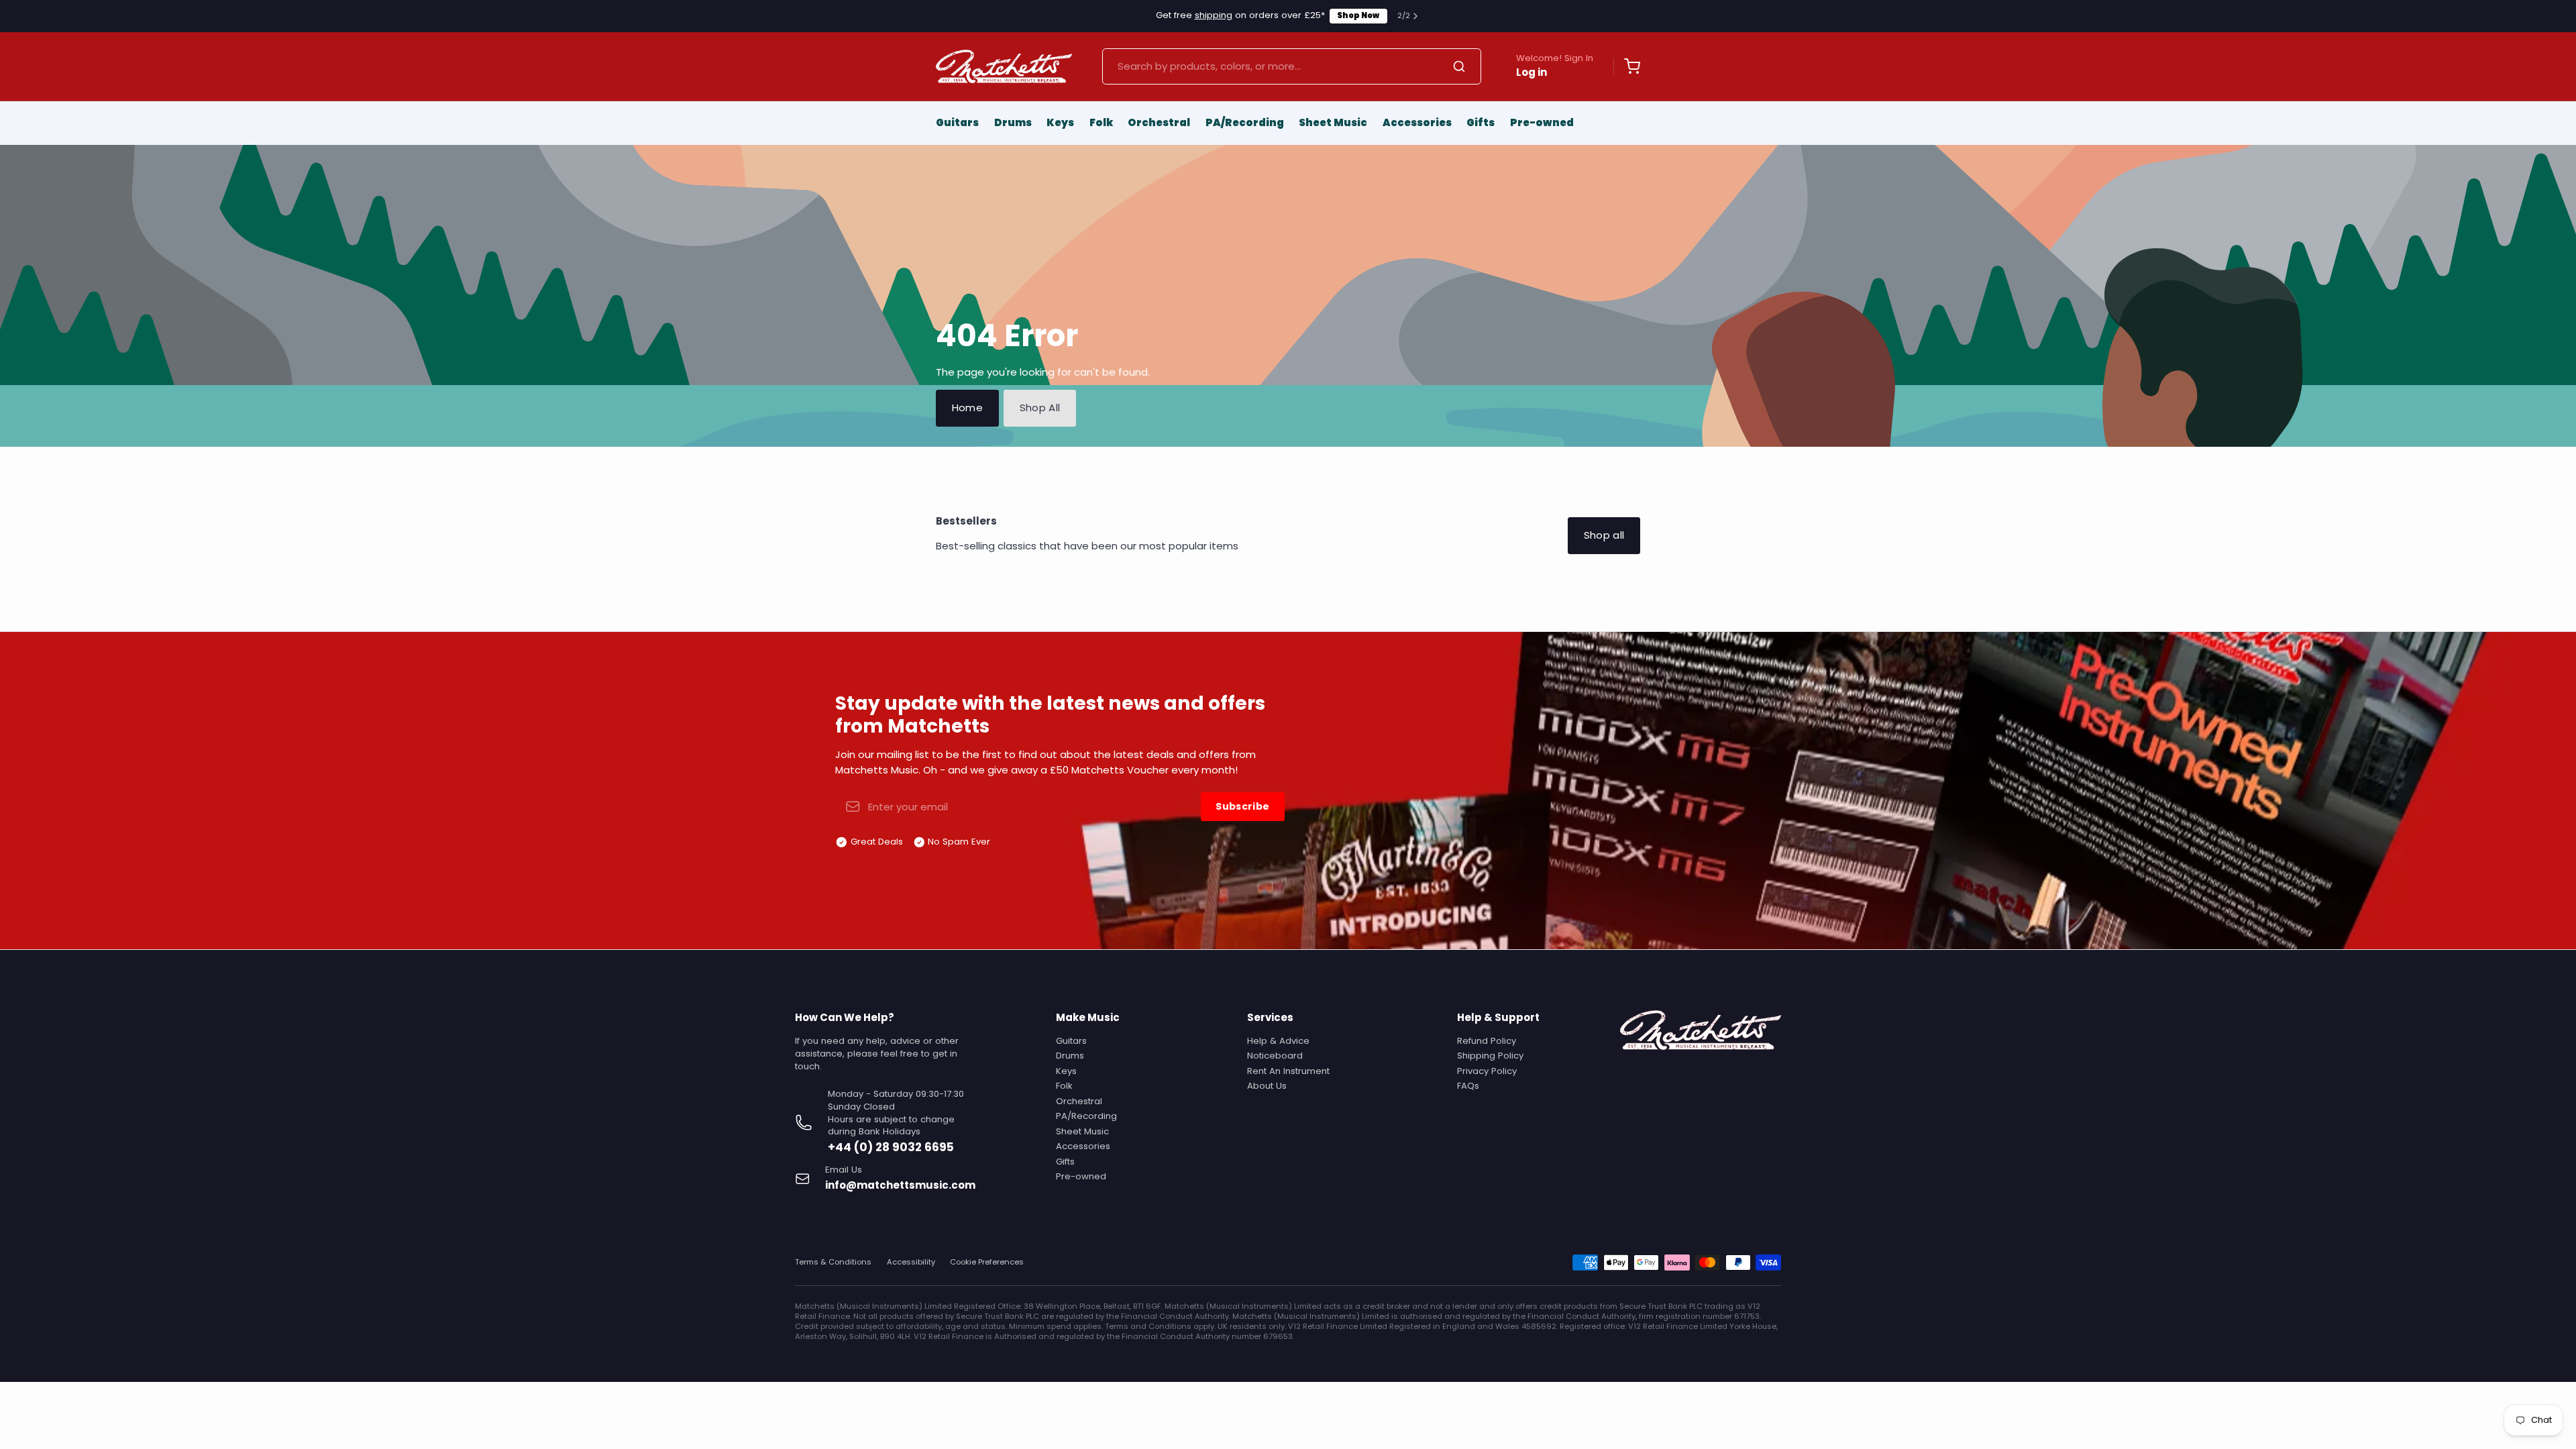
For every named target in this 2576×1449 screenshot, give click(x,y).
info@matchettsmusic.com (900, 1185)
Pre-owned (1542, 122)
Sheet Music (1333, 122)
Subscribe (1242, 806)
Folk (1101, 122)
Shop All (1040, 408)
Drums (1013, 122)
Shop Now (1358, 15)
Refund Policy (1487, 1041)
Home (968, 408)
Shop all (1604, 535)
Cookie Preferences (987, 1262)
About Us (1267, 1086)
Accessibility (911, 1262)
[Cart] (1627, 66)
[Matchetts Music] (1004, 66)
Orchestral (1159, 122)
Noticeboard (1275, 1056)
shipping (1214, 15)
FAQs (1468, 1086)
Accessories (1417, 122)
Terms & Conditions (833, 1262)
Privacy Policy (1487, 1071)
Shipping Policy (1490, 1056)
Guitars (957, 122)
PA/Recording (1245, 122)
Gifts (1481, 122)
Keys (1060, 122)
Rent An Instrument (1288, 1071)
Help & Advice (1278, 1041)
